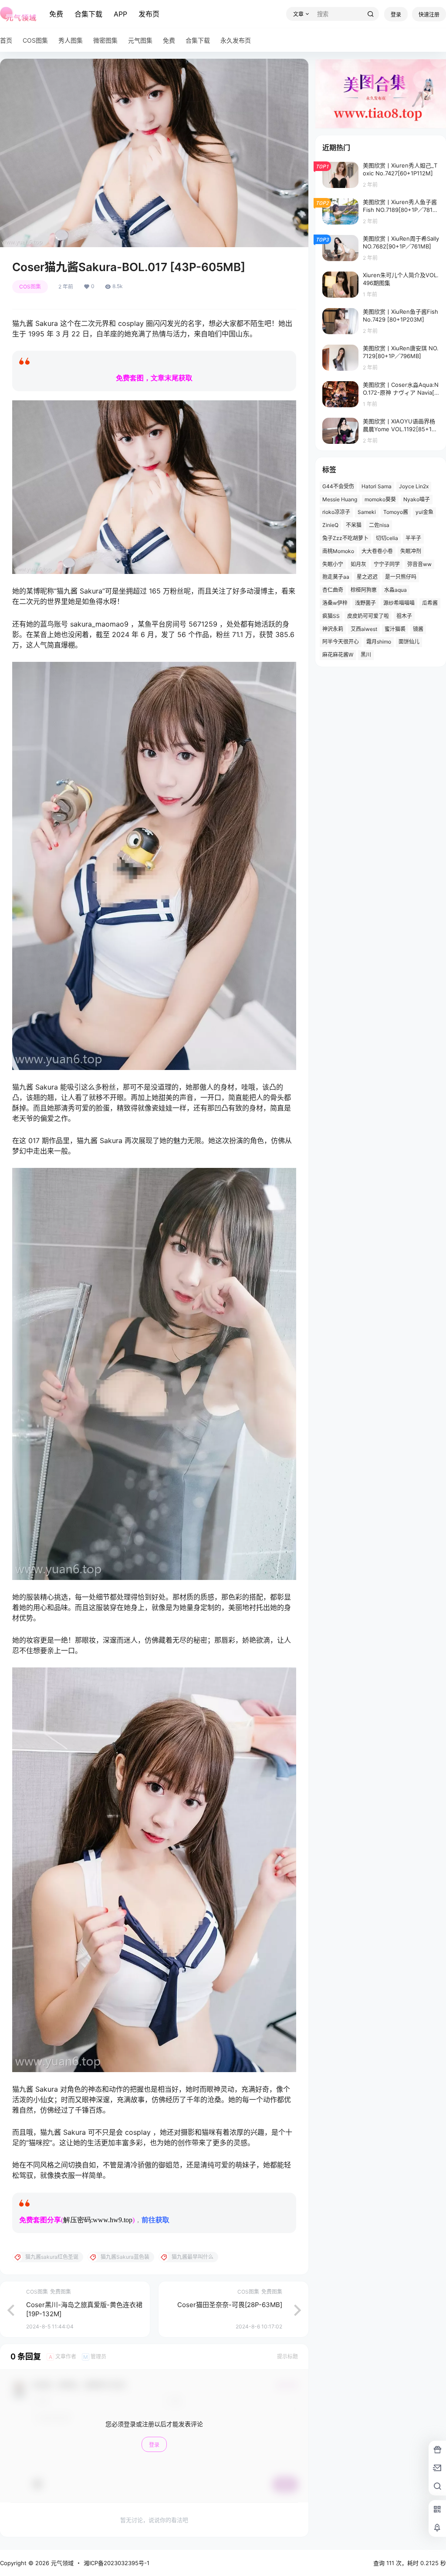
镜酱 (418, 629)
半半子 (413, 538)
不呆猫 (354, 525)
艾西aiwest (364, 629)
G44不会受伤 (338, 486)
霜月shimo (379, 642)
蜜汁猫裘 (395, 629)
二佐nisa (379, 525)
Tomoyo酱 (396, 512)
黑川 (366, 655)
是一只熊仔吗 (401, 577)
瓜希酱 (430, 603)
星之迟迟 (367, 577)
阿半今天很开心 (341, 642)
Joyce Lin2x (414, 486)
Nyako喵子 (417, 499)
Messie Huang (340, 499)
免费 (56, 14)
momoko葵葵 (380, 499)
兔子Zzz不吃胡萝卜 (345, 538)
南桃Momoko (338, 551)
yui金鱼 (424, 512)
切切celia (387, 538)
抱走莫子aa (336, 577)
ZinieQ (330, 525)
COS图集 (30, 287)
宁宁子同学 (387, 564)
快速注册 (429, 15)
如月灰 (358, 564)
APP (120, 14)
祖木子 (404, 616)
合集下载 (88, 14)
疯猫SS (331, 616)
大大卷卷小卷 (377, 551)
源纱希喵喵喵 (399, 603)
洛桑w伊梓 (335, 603)
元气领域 (61, 2563)
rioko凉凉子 (336, 512)
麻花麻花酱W (338, 655)
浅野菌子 (365, 603)
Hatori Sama (377, 486)
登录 (396, 15)
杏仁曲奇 (333, 590)
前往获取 (155, 2220)
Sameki (367, 512)
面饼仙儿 (409, 642)
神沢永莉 (333, 629)
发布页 (149, 14)
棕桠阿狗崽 (364, 590)
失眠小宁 (333, 564)
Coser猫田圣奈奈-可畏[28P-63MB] (230, 2305)
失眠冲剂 (411, 551)
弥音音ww (419, 564)
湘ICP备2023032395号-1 (117, 2563)
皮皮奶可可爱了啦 (368, 616)
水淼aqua (395, 590)
